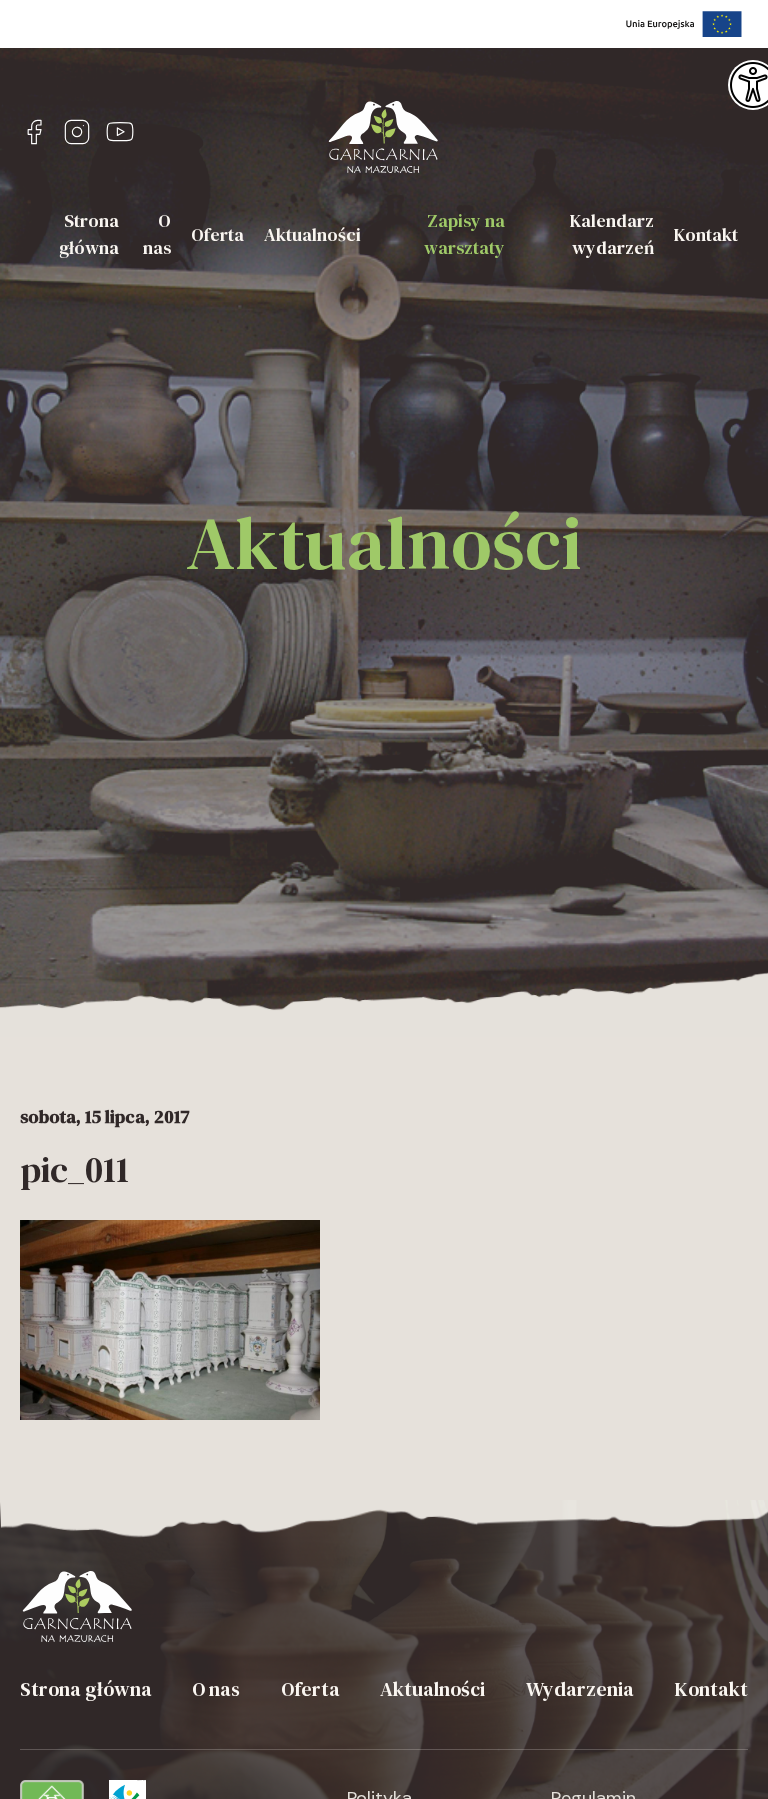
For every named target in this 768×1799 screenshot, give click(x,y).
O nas (157, 234)
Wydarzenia (580, 1689)
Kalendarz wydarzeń (612, 234)
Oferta (217, 234)
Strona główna (89, 234)
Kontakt (706, 234)
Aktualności (312, 234)
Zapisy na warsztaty (464, 234)
